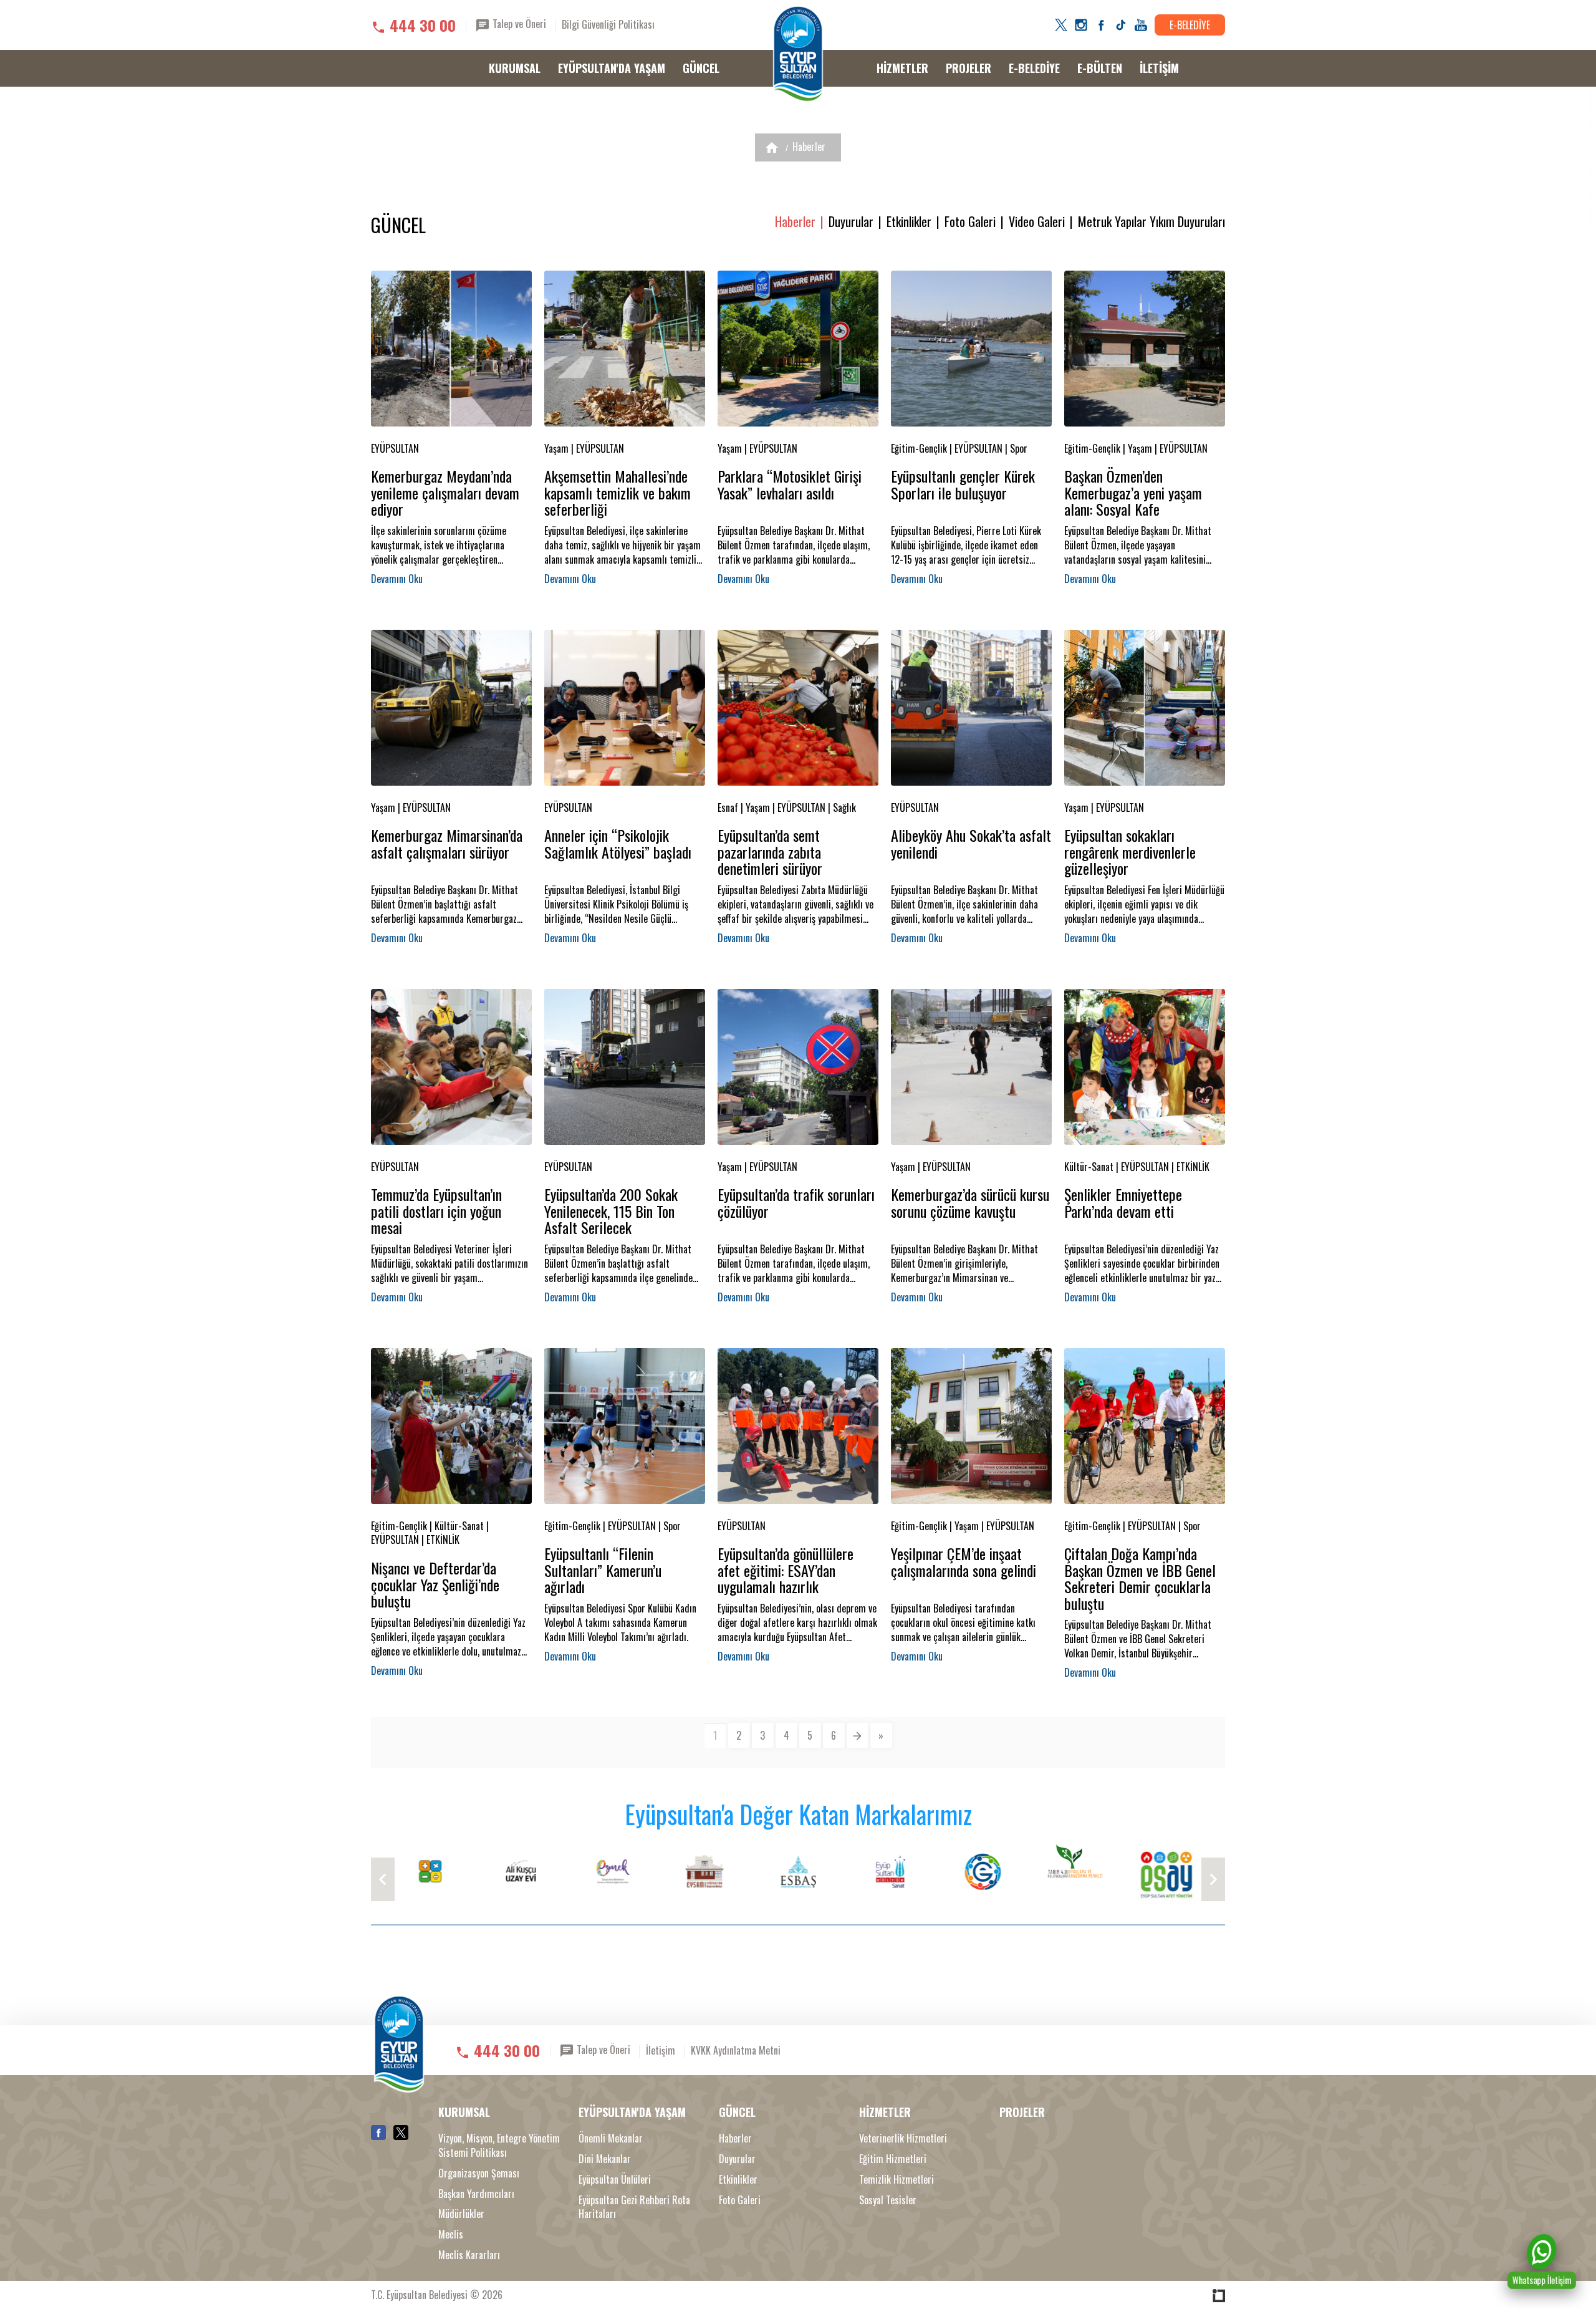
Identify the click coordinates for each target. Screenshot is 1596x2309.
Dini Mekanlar (605, 2159)
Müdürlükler (461, 2214)
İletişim (661, 2050)
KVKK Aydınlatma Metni (736, 2050)
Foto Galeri (970, 222)
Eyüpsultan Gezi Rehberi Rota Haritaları (634, 2207)
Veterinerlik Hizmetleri (903, 2138)
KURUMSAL (515, 68)
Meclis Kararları (469, 2255)
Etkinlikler (909, 222)
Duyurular (851, 222)
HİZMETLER (902, 68)
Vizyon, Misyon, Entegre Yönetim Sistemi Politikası (499, 2146)
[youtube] (1141, 25)
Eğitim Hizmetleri (893, 2159)
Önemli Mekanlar (611, 2138)
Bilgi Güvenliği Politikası (608, 24)
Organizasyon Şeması (479, 2173)
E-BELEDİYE (1190, 25)
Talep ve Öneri (518, 24)
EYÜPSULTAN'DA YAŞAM (612, 68)
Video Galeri (1037, 222)
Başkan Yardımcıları (476, 2194)
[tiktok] (1121, 25)
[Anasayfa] (772, 147)
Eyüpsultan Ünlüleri (615, 2180)
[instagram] (1081, 25)
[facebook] (1101, 25)
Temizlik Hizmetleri (897, 2180)
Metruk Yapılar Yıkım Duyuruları (1151, 222)
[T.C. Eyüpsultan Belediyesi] (798, 54)
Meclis (451, 2234)
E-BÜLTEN (1100, 68)
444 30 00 (423, 25)
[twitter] (1061, 25)
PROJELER (969, 68)
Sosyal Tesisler (888, 2200)
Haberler (809, 147)
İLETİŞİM (1159, 68)
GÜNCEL (701, 68)
